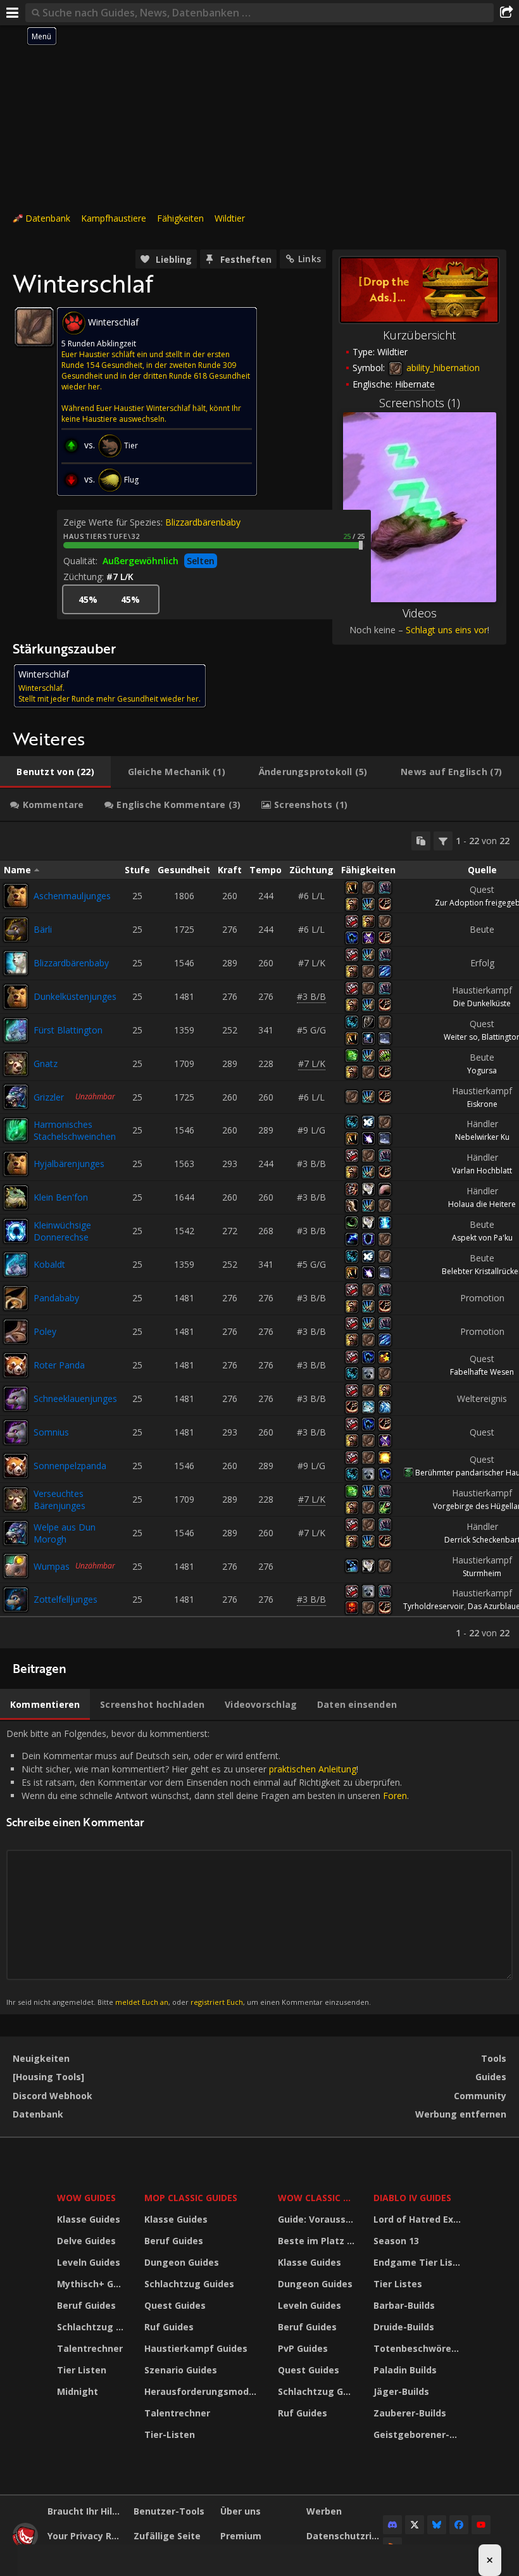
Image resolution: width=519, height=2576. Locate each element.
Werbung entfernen (461, 2114)
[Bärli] (16, 930)
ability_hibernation (442, 368)
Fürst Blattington (68, 1030)
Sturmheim (482, 1573)
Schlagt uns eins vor (447, 630)
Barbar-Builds (404, 2305)
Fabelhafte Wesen (482, 1372)
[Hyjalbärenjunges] (16, 1164)
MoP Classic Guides (191, 2198)
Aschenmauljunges (72, 896)
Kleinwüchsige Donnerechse (62, 1231)
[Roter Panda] (16, 1365)
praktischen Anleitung (313, 1769)
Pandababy (56, 1298)
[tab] (55, 772)
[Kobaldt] (16, 1265)
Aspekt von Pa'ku (482, 1238)
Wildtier (230, 218)
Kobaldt (49, 1264)
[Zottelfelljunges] (16, 1600)
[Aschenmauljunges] (16, 896)
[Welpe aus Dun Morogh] (16, 1533)
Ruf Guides (169, 2327)
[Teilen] (506, 13)
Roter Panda (59, 1365)
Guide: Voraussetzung (318, 2219)
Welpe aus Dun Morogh (65, 1533)
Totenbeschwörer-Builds (419, 2348)
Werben (324, 2511)
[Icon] (34, 327)
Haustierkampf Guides (196, 2348)
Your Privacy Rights (86, 2536)
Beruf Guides (86, 2305)
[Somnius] (16, 1432)
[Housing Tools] (48, 2077)
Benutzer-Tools (169, 2511)
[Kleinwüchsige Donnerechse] (16, 1231)
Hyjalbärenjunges (69, 1164)
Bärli (43, 929)
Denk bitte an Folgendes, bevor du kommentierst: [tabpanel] (208, 1867)
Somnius (51, 1432)
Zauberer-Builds (410, 2413)
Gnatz (46, 1064)
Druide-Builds (404, 2327)
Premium (241, 2536)
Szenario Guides (181, 2370)
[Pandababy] (16, 1298)
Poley (45, 1331)
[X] (415, 2525)
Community (480, 2096)
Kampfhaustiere (114, 218)
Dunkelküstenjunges (75, 996)
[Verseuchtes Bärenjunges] (16, 1500)
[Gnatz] (16, 1064)
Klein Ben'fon (61, 1197)
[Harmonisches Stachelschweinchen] (16, 1130)
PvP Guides (303, 2348)
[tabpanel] (259, 1235)
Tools (494, 2058)
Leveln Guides (89, 2262)
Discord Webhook (53, 2096)
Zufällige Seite (167, 2536)
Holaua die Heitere (482, 1204)
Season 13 (396, 2241)
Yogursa (482, 1070)
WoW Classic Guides (318, 2198)
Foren (395, 1796)
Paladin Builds (405, 2370)
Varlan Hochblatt (482, 1171)
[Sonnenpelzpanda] (16, 1466)
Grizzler (49, 1097)
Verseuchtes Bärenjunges (59, 1500)
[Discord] (392, 2525)
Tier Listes (398, 2284)
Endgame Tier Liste (418, 2262)
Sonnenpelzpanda (70, 1466)
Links (310, 259)
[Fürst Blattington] (16, 1030)
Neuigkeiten (41, 2058)
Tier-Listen (170, 2434)
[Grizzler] (16, 1097)
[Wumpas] (16, 1566)
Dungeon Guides (182, 2262)
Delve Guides (86, 2241)
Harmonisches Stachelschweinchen (75, 1130)
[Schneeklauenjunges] (16, 1399)
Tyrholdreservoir (434, 1606)
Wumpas (52, 1566)
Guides (491, 2077)
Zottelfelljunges (66, 1599)
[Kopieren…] (421, 841)
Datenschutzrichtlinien (345, 2536)
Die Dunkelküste (482, 1003)
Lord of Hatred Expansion (419, 2219)
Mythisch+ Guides (93, 2284)
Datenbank (48, 218)
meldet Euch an (142, 2002)
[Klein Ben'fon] (16, 1197)
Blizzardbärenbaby (203, 522)
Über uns (241, 2511)
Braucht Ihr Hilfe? (86, 2511)
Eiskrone (482, 1104)
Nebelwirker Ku (482, 1137)
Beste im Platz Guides (318, 2241)
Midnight (78, 2391)
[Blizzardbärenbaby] (16, 963)
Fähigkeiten (180, 218)
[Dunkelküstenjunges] (16, 997)
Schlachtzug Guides (93, 2327)
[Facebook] (459, 2525)
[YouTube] (481, 2525)
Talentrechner (90, 2348)
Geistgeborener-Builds (419, 2434)
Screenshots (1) (420, 403)
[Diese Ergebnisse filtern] (443, 841)
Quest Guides (175, 2305)
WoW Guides (86, 2198)
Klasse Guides (89, 2219)
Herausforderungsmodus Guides (203, 2391)
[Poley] (16, 1332)
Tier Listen (82, 2370)
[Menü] (13, 13)
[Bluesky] (437, 2525)
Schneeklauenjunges (75, 1398)
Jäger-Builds (401, 2391)
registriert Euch (217, 2002)
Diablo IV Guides (412, 2198)
